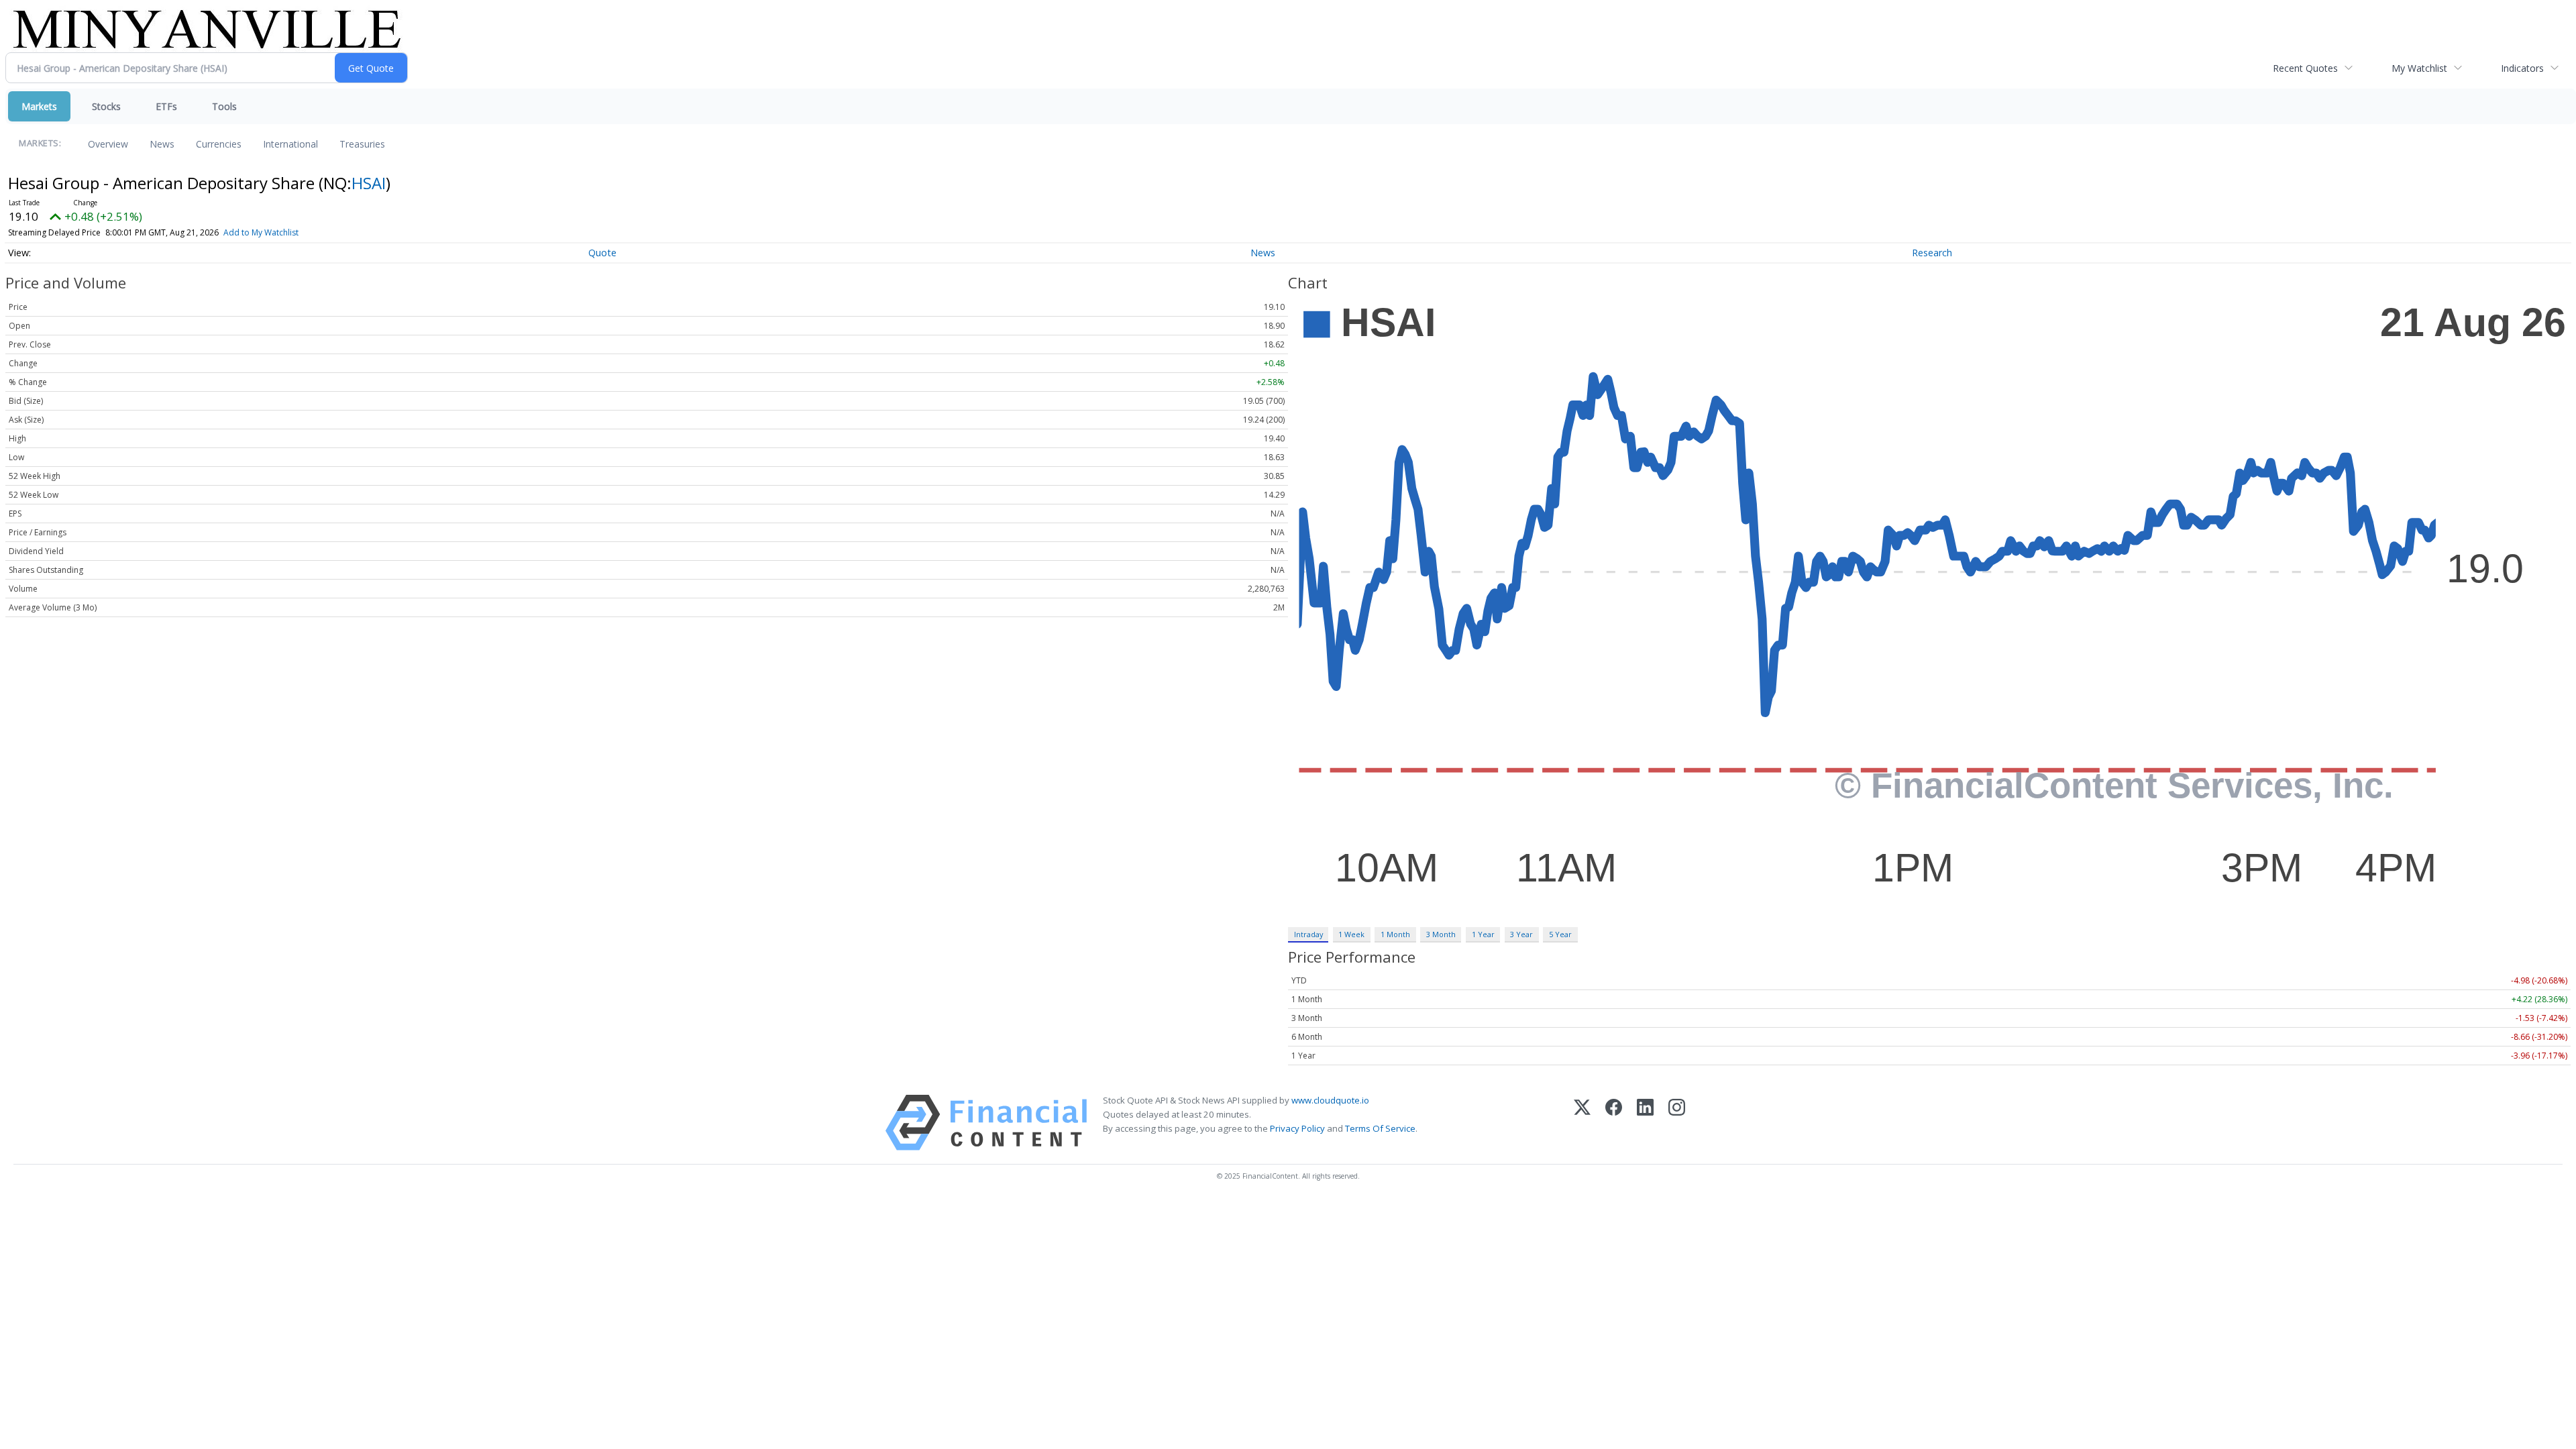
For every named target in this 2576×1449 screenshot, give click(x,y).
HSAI (369, 183)
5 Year (1560, 934)
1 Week (1351, 934)
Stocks (106, 106)
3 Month (1441, 934)
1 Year (1483, 934)
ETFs (166, 106)
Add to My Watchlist (261, 232)
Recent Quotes (2305, 68)
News (162, 144)
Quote (602, 253)
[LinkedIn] (1645, 1123)
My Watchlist (2419, 68)
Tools (224, 106)
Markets (39, 106)
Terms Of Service (1380, 1128)
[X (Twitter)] (1582, 1123)
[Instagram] (1677, 1123)
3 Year (1521, 934)
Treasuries (362, 144)
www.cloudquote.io (1330, 1100)
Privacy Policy (1297, 1128)
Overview (108, 144)
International (290, 144)
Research (1932, 253)
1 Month (1395, 934)
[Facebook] (1614, 1123)
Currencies (219, 144)
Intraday (1308, 934)
